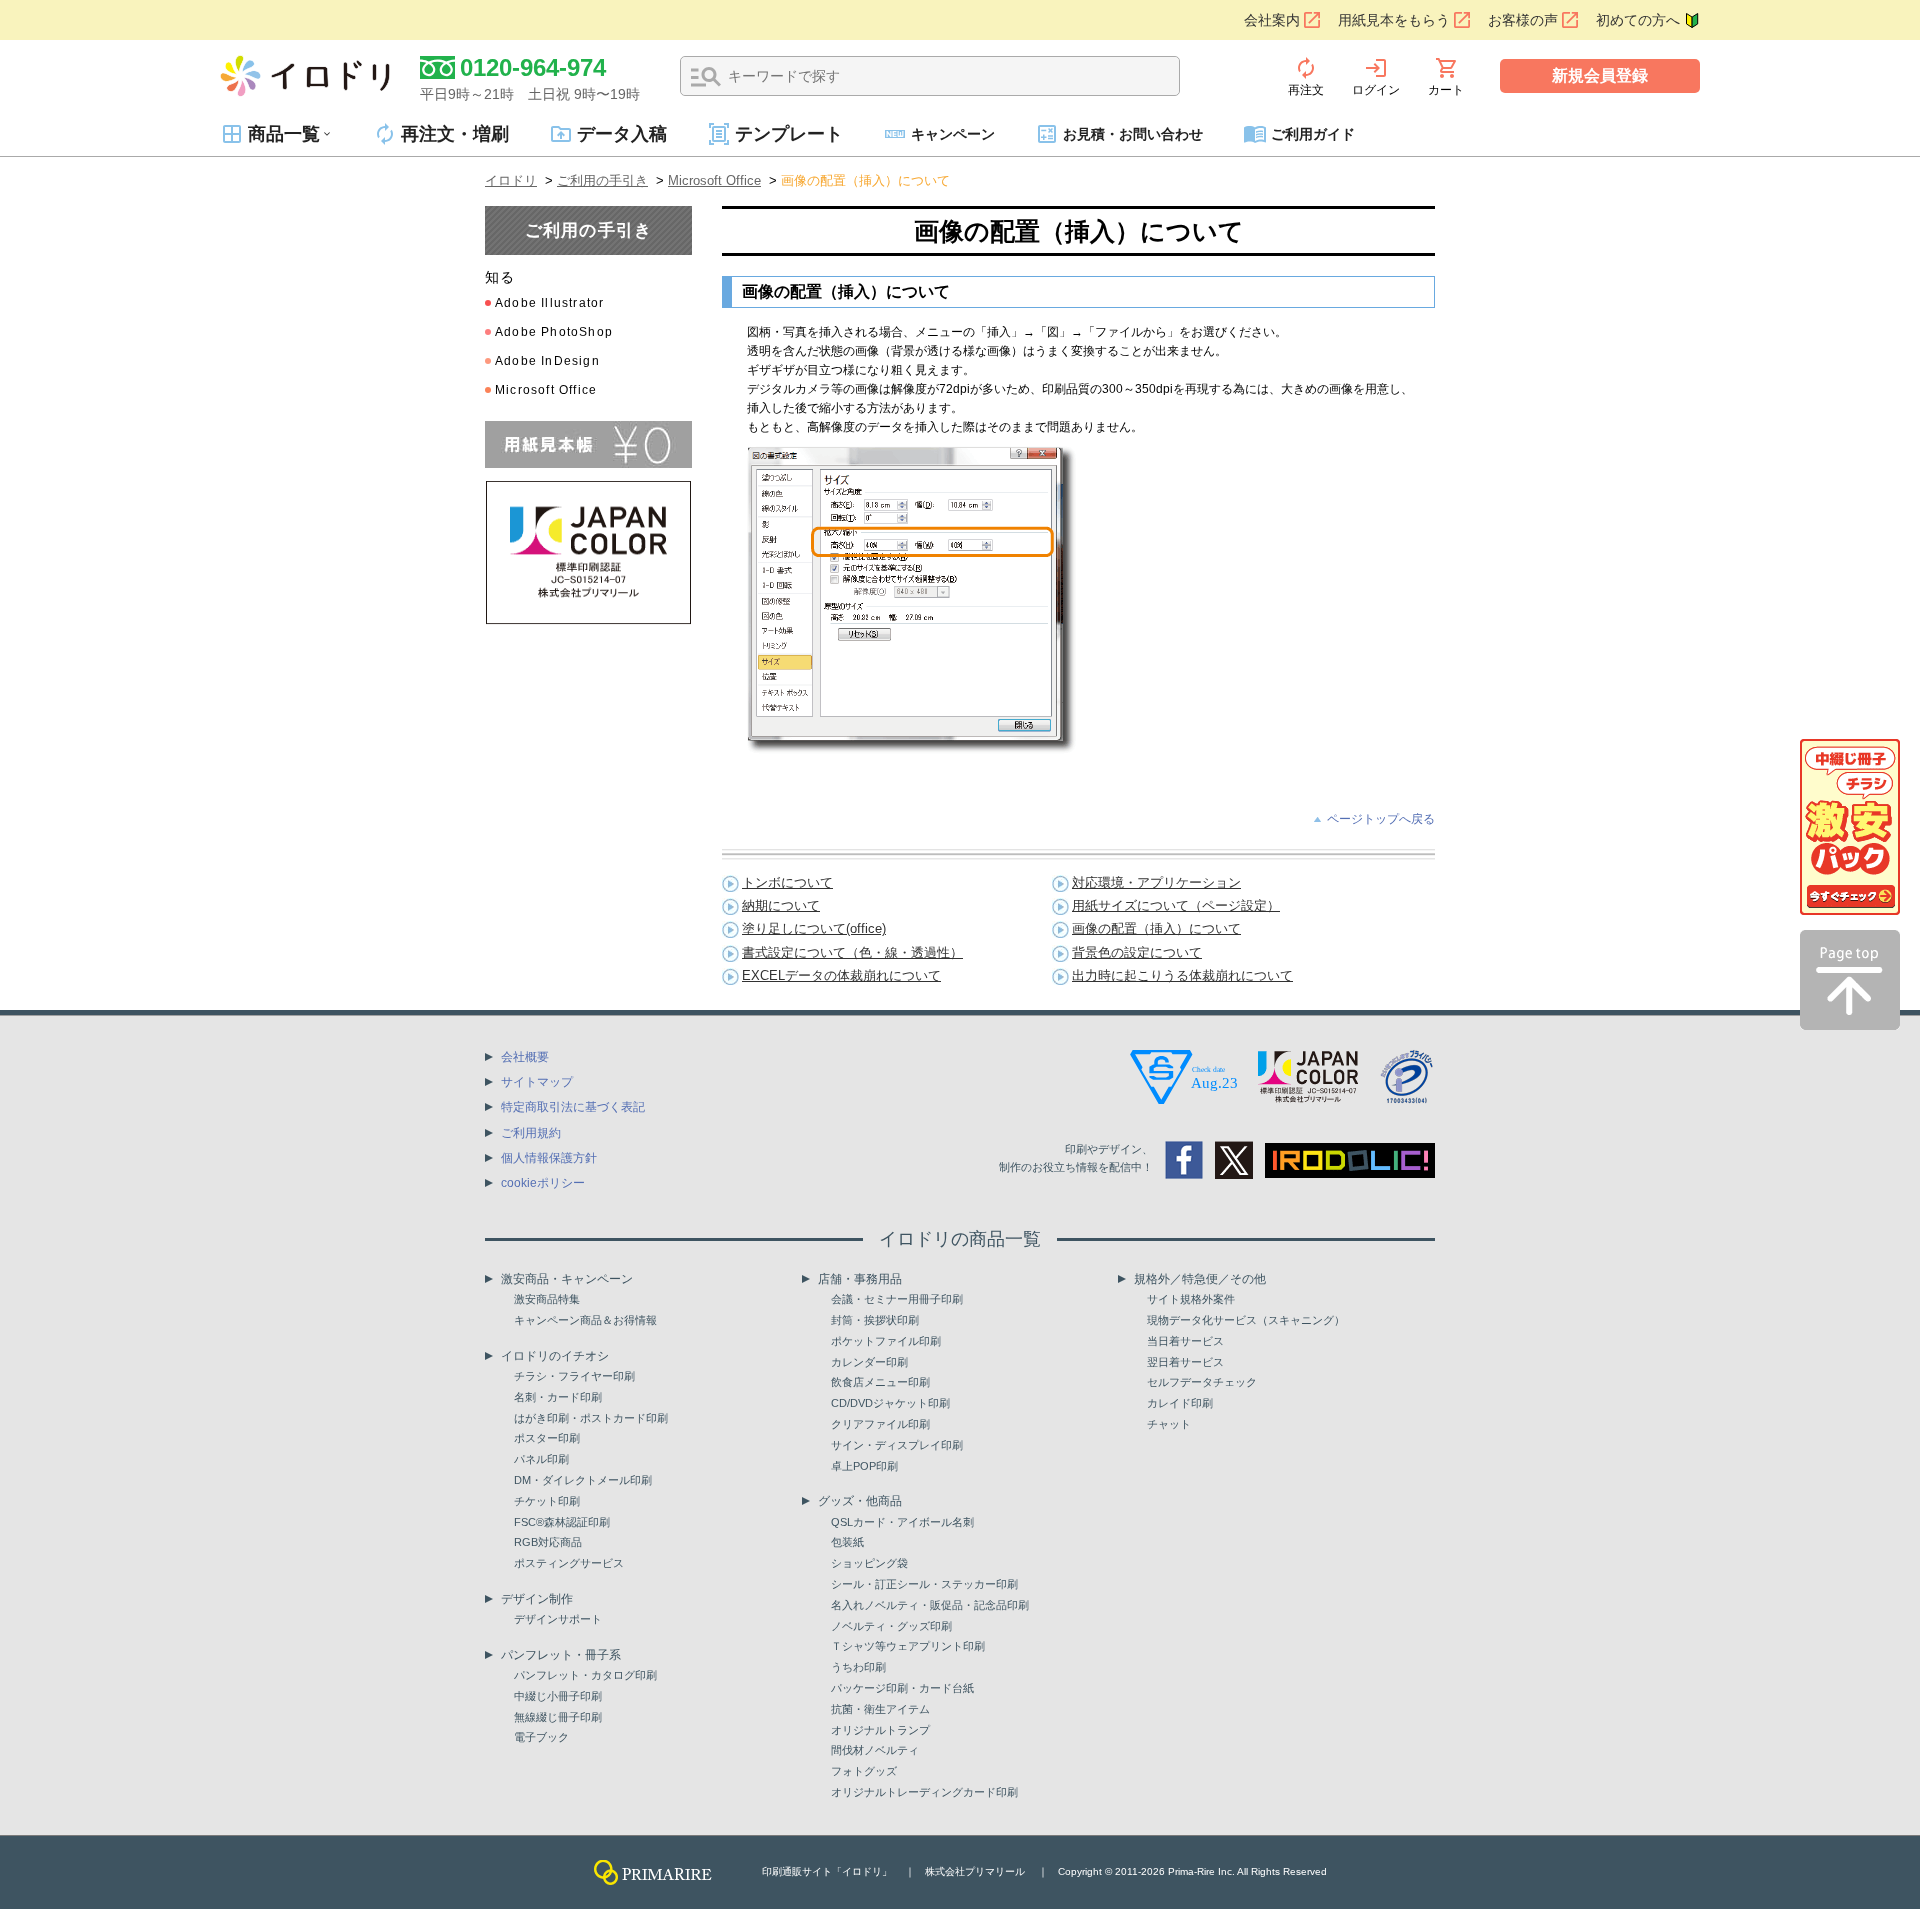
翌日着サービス (1185, 1362)
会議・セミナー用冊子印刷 (897, 1299)
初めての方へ (1638, 20)
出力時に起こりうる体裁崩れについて (1182, 975)
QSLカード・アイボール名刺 (902, 1522)
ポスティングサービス (569, 1563)
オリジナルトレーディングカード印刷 (924, 1792)
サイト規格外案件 (1191, 1299)
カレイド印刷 (1180, 1403)
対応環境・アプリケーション (1156, 882)
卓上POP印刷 (864, 1466)
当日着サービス (1185, 1341)
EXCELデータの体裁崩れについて (841, 975)
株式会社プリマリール (975, 1871)
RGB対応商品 (548, 1542)
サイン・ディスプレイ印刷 (897, 1445)
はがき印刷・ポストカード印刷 (591, 1418)
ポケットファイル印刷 (886, 1341)
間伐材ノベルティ (875, 1750)
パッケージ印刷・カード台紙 (902, 1688)
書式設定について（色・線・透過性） (852, 952)
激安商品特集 (547, 1299)
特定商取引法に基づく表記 (573, 1107)
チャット (1169, 1424)
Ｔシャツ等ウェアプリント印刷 (908, 1646)
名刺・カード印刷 (558, 1397)
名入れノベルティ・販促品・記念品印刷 (930, 1605)
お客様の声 (1523, 20)
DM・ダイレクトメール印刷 (583, 1480)
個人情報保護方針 (549, 1158)
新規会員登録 (1600, 75)
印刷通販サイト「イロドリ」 (827, 1871)
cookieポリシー (543, 1183)
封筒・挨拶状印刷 (875, 1320)
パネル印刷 (541, 1459)
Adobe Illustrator (549, 303)
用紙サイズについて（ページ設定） (1176, 905)
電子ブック (541, 1737)
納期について (781, 905)
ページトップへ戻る (1381, 819)
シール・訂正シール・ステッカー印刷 (924, 1584)
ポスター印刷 (547, 1438)
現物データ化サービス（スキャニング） (1246, 1320)
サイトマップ (537, 1082)
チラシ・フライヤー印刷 (574, 1376)
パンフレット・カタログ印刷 (585, 1675)
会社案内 (1272, 20)
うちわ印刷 (858, 1667)
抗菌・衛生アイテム (880, 1709)
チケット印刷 (547, 1501)
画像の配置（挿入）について (1156, 928)
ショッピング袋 (869, 1563)
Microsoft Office (714, 180)
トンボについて (787, 882)
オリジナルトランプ (880, 1730)
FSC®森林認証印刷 (562, 1522)
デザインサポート (558, 1619)
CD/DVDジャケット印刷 (890, 1403)
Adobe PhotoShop (554, 332)
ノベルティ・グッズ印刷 (891, 1626)
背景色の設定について (1137, 952)
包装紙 (847, 1542)
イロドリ (511, 180)
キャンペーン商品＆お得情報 (585, 1320)
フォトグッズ (864, 1771)
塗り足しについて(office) (814, 928)
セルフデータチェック (1202, 1382)
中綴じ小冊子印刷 (558, 1696)
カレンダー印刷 (869, 1362)
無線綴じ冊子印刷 (558, 1717)
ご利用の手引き (602, 180)
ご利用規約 (531, 1133)
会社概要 (525, 1057)
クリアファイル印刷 (880, 1424)
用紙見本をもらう (1394, 20)
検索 (706, 77)
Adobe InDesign (547, 361)
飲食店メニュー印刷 (880, 1382)
